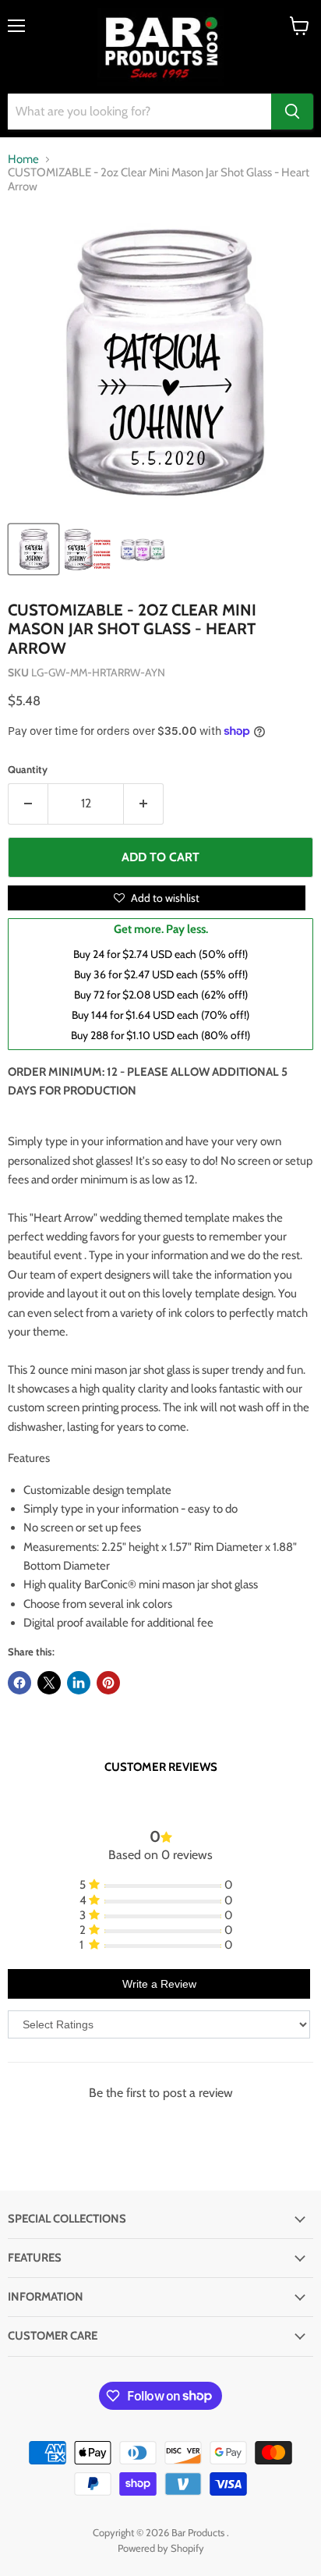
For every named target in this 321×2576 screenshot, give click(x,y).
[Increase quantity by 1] (144, 804)
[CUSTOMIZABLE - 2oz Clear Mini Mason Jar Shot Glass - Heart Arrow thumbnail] (34, 549)
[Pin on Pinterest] (108, 1683)
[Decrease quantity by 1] (28, 804)
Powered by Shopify (161, 2548)
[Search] (292, 112)
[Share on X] (49, 1683)
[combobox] (139, 112)
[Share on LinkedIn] (79, 1683)
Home (23, 160)
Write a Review (159, 1984)
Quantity (28, 770)
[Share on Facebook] (19, 1683)
